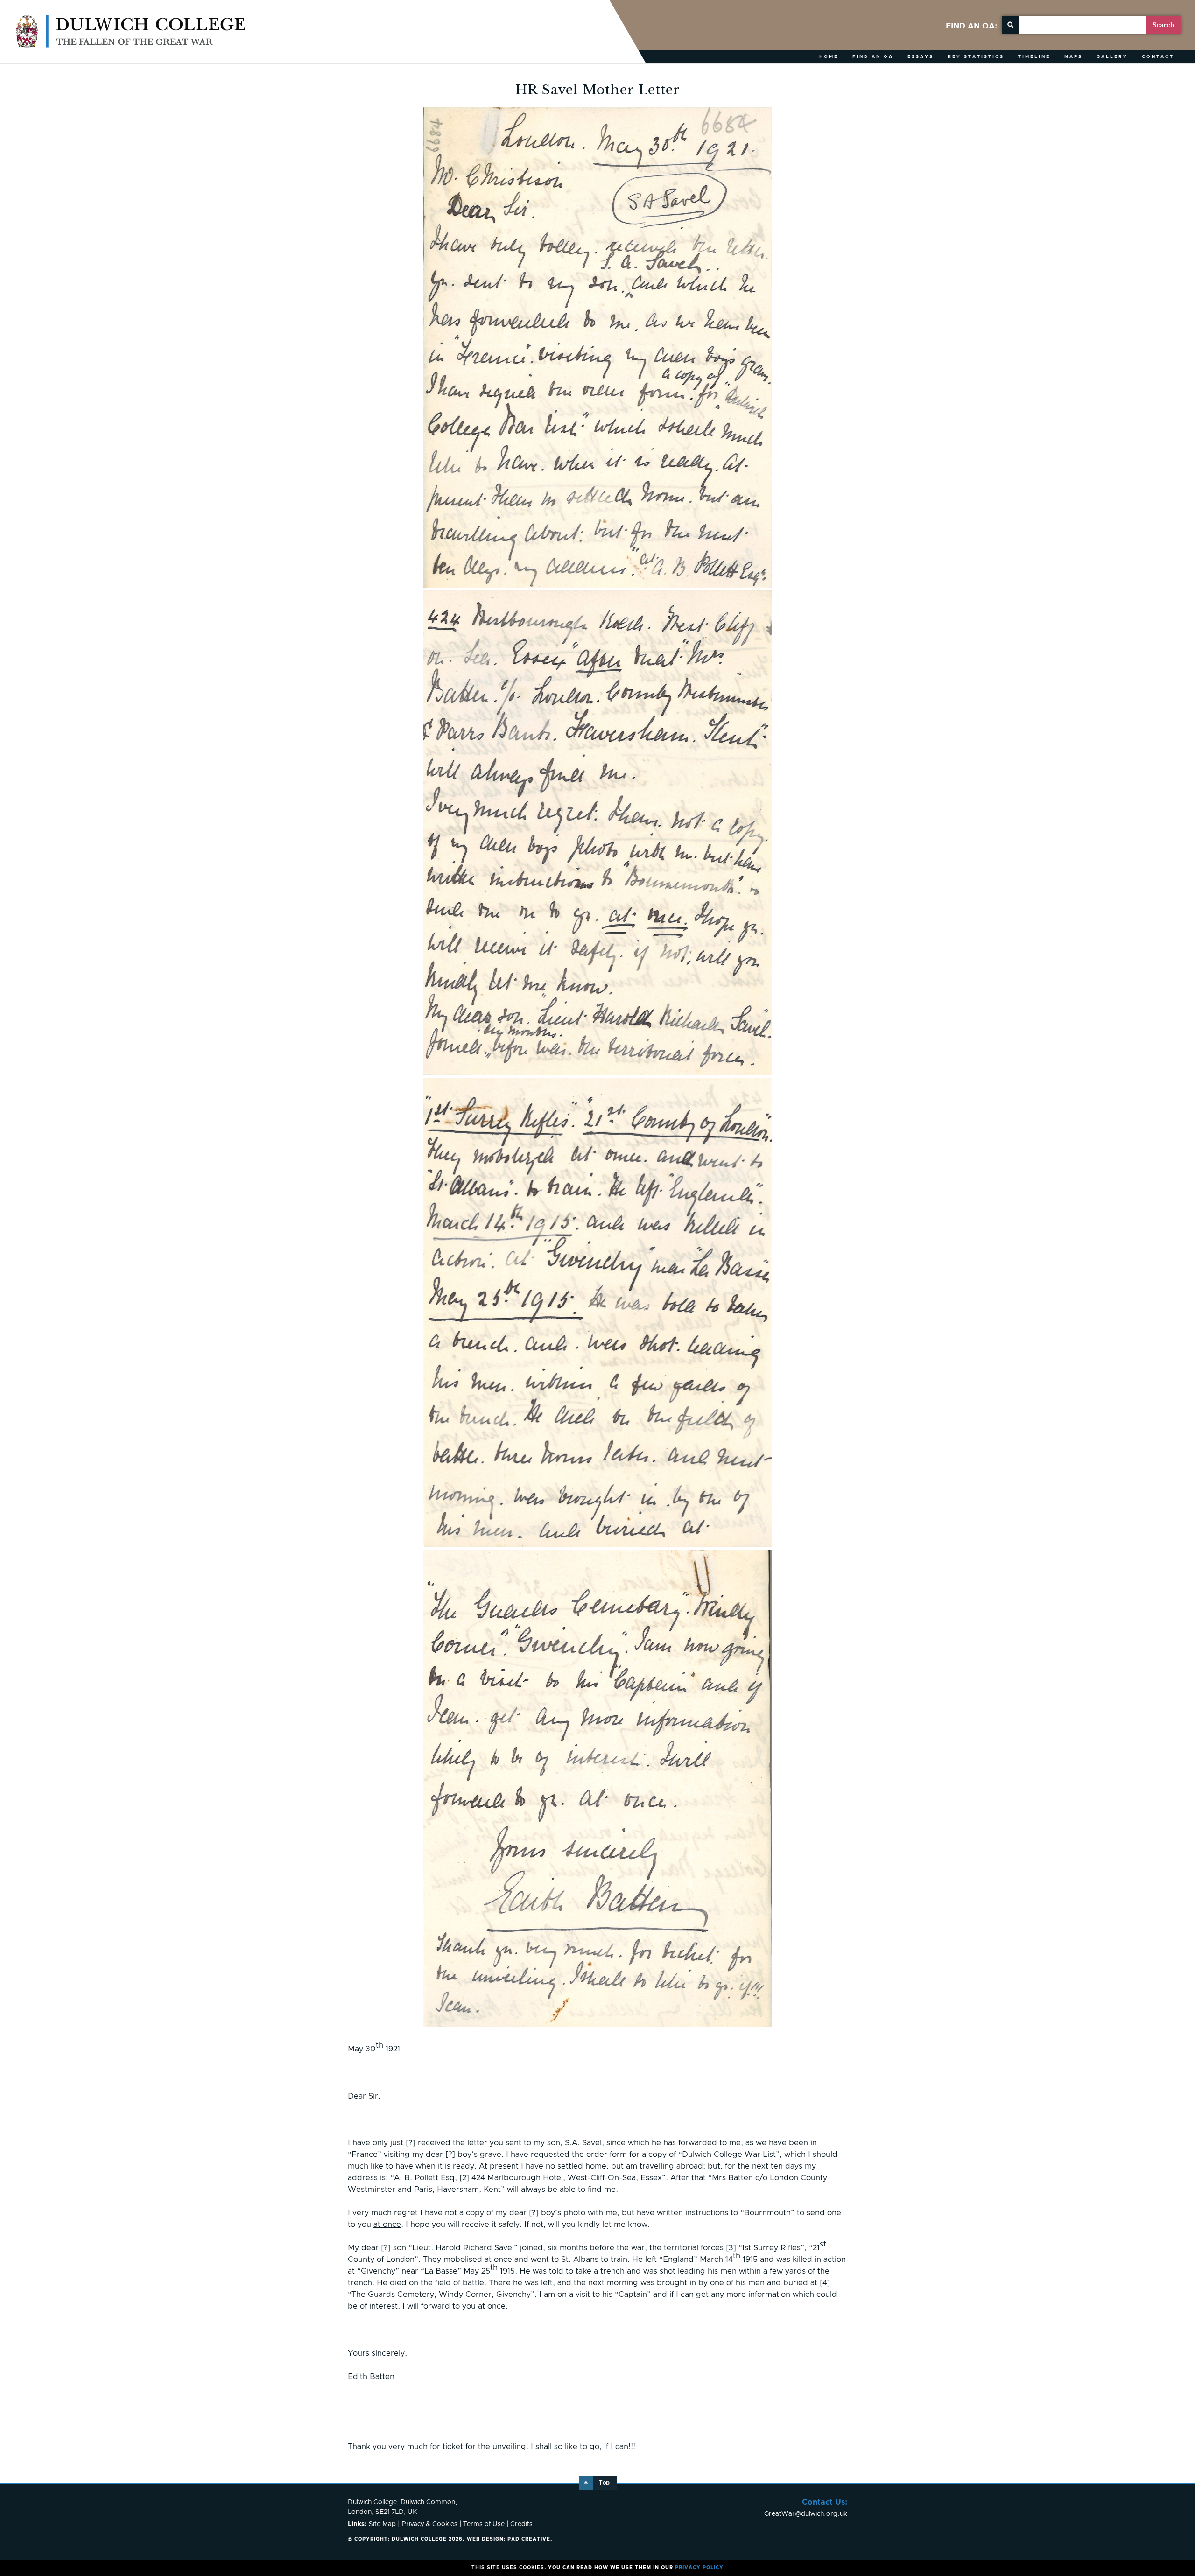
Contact (1158, 57)
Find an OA (873, 57)
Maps (1073, 57)
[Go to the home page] (131, 32)
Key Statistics (976, 57)
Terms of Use (484, 2524)
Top (604, 2483)
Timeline (1034, 57)
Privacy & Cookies (429, 2524)
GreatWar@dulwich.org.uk (806, 2514)
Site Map (382, 2524)
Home (829, 57)
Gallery (1112, 57)
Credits (521, 2524)
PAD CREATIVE (509, 2539)
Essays (921, 57)
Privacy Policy (699, 2568)
